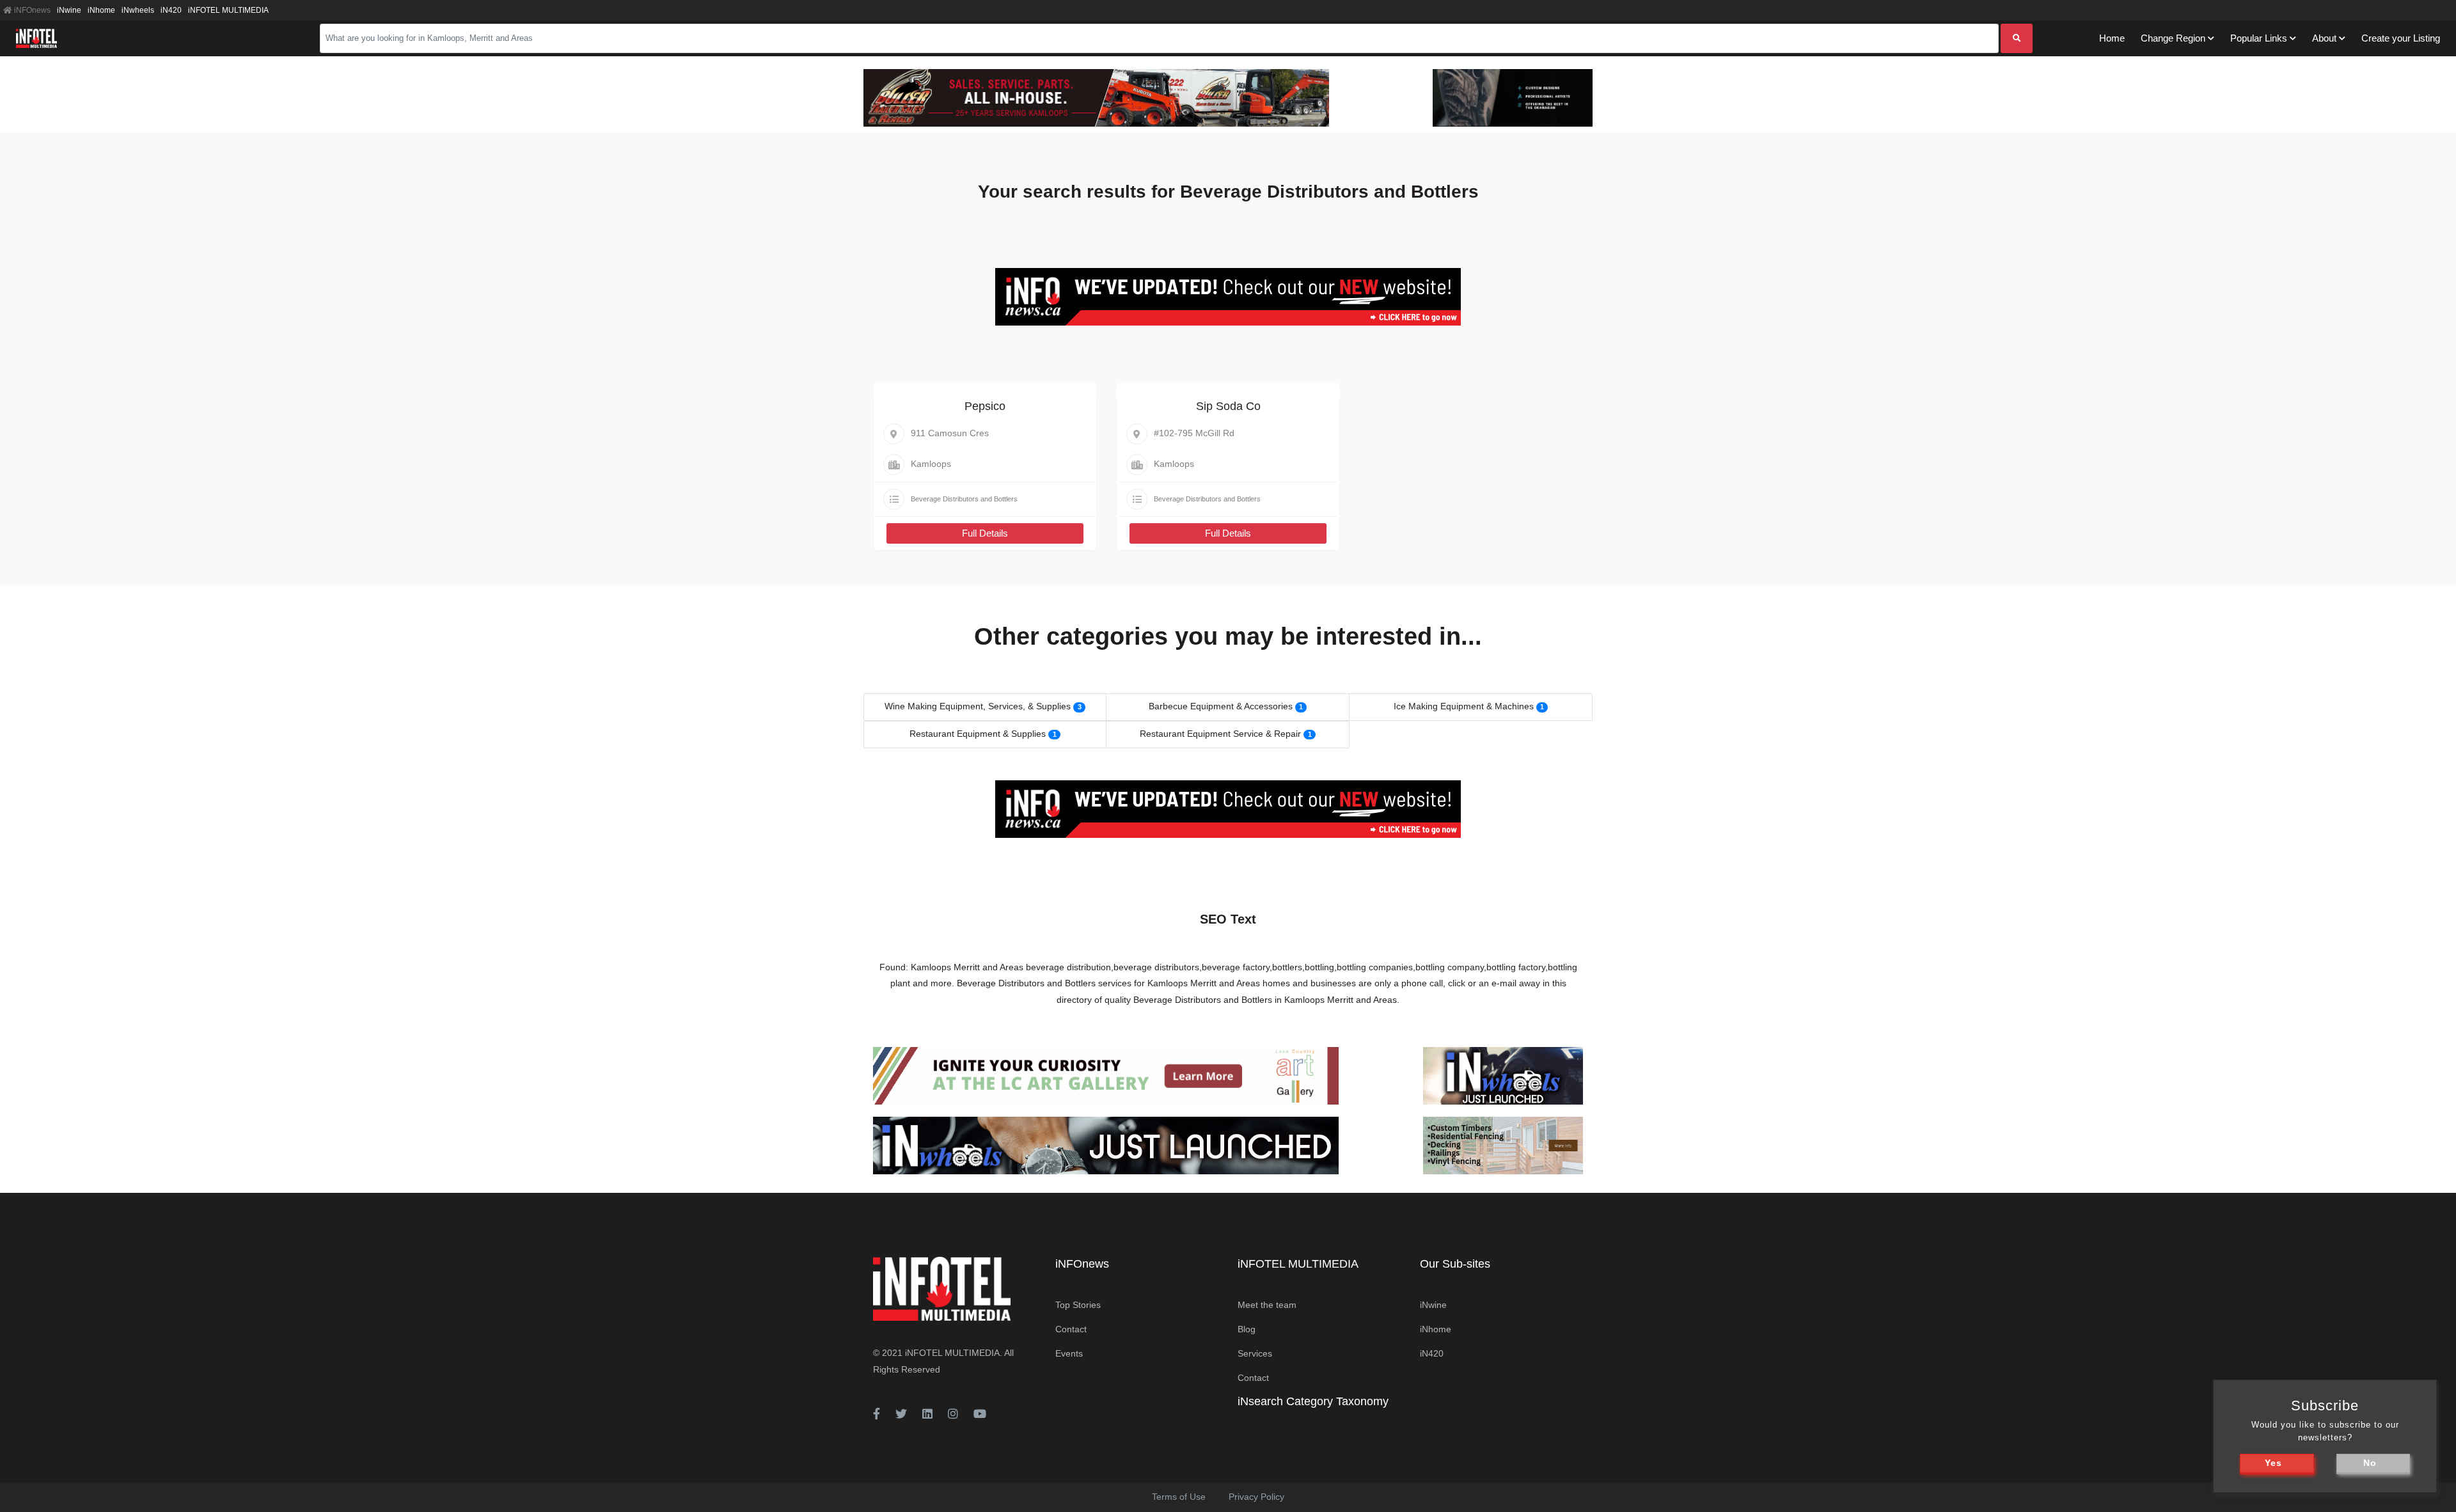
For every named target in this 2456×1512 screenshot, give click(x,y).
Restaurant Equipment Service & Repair (1220, 734)
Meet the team (1267, 1305)
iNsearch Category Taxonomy (1313, 1401)
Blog (1247, 1329)
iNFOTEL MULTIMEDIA (228, 10)
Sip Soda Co (1228, 406)
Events (1069, 1353)
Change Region (2173, 38)
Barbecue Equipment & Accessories (1221, 706)
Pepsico (985, 406)
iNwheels (138, 10)
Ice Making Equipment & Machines (1464, 706)
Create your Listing (2401, 38)
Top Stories (1078, 1305)
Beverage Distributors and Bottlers (964, 499)
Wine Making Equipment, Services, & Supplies (978, 706)
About (2324, 38)
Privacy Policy (1256, 1497)
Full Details (985, 533)
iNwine (69, 10)
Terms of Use (1179, 1497)
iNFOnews (31, 10)
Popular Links (2259, 38)
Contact (1071, 1329)
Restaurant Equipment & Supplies (978, 734)
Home (2112, 38)
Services (1255, 1353)
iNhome (101, 10)
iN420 (171, 10)
